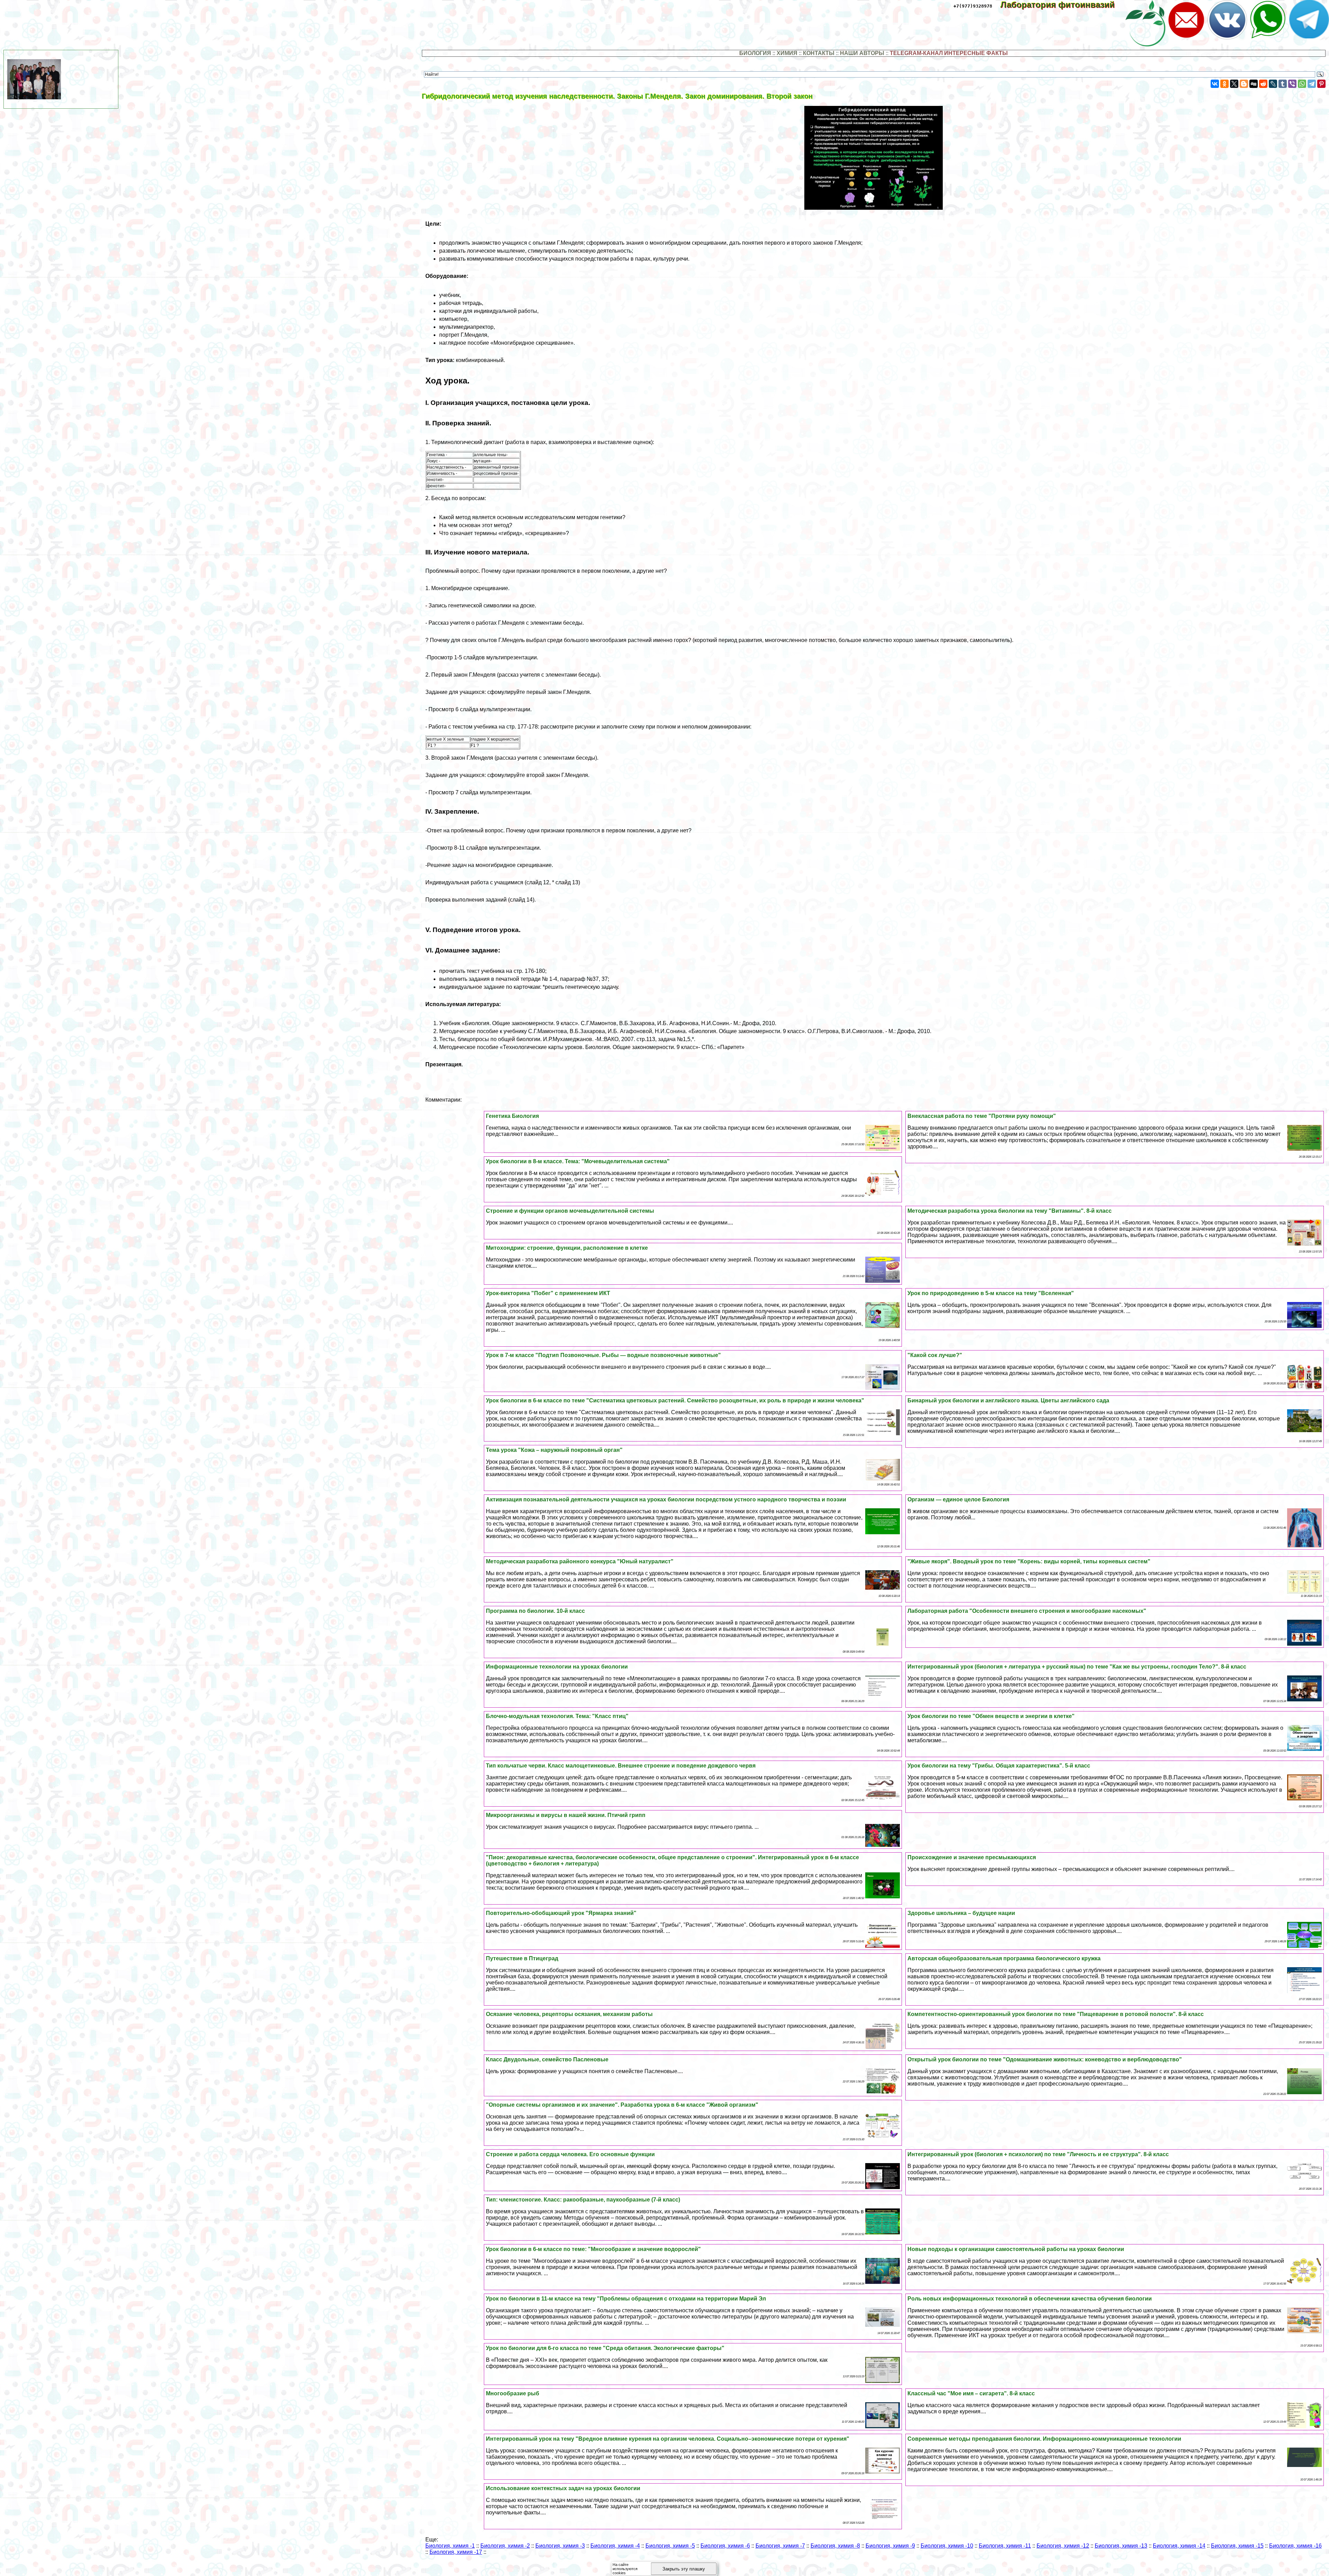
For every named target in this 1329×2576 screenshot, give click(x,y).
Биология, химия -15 (1237, 2546)
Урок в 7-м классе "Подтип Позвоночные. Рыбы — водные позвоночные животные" (603, 1355)
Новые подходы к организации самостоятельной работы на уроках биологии (1016, 2249)
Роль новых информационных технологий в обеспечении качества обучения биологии (1030, 2299)
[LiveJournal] (1273, 84)
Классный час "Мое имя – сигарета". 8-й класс (971, 2393)
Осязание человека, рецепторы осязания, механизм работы (569, 2014)
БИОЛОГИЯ (755, 53)
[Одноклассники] (1224, 84)
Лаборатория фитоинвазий (1063, 5)
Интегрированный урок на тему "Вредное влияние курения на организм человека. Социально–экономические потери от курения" (668, 2439)
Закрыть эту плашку (684, 2569)
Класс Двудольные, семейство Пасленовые (547, 2059)
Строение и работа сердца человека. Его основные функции (570, 2154)
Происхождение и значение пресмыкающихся (972, 1857)
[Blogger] (1244, 84)
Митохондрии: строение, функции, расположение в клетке (567, 1248)
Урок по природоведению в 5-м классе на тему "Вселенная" (991, 1293)
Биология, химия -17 (456, 2552)
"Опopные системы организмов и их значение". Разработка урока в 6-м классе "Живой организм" (622, 2105)
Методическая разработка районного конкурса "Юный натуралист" (580, 1561)
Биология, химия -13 (1121, 2546)
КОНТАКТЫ (819, 53)
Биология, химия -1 (450, 2546)
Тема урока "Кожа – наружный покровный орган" (554, 1450)
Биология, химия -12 (1063, 2546)
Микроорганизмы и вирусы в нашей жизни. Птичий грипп (566, 1815)
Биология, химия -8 (835, 2546)
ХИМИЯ (787, 53)
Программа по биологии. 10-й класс (535, 1611)
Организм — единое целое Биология (958, 1499)
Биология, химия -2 (505, 2546)
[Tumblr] (1283, 84)
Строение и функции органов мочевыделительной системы (570, 1211)
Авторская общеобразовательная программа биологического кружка (1004, 1958)
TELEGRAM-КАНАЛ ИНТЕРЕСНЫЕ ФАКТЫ (949, 53)
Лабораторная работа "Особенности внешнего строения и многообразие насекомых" (1027, 1611)
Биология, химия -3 (560, 2546)
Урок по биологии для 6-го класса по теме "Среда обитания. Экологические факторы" (605, 2348)
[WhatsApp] (1302, 84)
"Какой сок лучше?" (935, 1355)
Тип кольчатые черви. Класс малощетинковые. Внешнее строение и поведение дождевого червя (621, 1766)
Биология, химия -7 (780, 2546)
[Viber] (1292, 84)
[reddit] (1263, 84)
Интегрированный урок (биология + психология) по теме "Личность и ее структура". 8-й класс (1038, 2154)
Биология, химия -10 (947, 2546)
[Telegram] (1312, 84)
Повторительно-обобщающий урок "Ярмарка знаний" (561, 1913)
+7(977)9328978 (973, 6)
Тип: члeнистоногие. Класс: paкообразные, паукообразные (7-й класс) (583, 2200)
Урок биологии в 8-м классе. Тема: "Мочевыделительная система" (578, 1161)
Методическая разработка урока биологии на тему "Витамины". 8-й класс (1010, 1211)
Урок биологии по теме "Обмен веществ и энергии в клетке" (991, 1716)
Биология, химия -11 (1005, 2546)
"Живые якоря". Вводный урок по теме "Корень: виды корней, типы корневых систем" (1029, 1561)
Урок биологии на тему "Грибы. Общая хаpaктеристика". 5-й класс (999, 1766)
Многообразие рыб (513, 2393)
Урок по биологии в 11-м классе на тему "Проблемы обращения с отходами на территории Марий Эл (626, 2299)
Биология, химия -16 (1295, 2546)
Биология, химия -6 (725, 2546)
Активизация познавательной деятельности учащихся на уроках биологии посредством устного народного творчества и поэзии (666, 1499)
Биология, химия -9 (890, 2546)
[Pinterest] (1321, 84)
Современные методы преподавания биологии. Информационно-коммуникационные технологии (1044, 2439)
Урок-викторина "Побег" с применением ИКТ (548, 1293)
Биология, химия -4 (615, 2546)
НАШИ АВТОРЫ (862, 53)
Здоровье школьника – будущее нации (961, 1913)
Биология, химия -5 (670, 2546)
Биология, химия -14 (1179, 2546)
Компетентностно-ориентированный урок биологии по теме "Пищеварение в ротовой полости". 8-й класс (1056, 2014)
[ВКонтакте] (1215, 84)
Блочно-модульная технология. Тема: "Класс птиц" (557, 1716)
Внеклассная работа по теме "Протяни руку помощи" (982, 1116)
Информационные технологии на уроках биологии (557, 1667)
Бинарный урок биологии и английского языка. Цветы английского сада (1008, 1400)
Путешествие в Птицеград (522, 1958)
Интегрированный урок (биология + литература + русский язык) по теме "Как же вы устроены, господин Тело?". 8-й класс (1077, 1667)
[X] (1234, 84)
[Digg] (1254, 84)
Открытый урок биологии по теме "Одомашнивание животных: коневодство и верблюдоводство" (1045, 2059)
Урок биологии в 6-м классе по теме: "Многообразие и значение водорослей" (593, 2249)
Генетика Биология (512, 1116)
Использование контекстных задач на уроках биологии (563, 2488)
